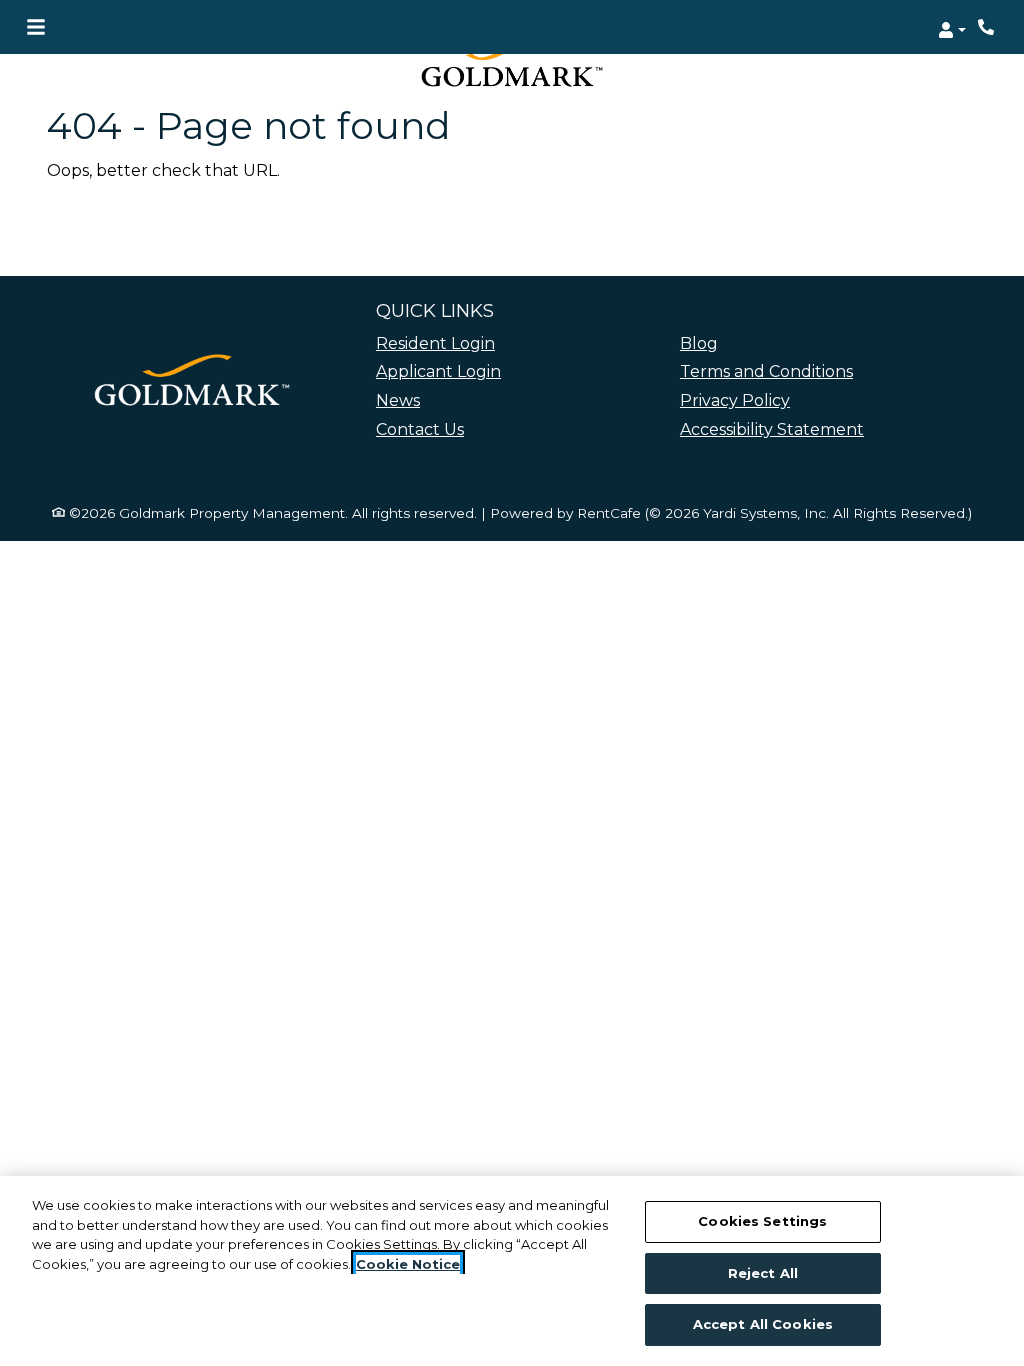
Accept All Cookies (763, 1324)
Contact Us (420, 429)
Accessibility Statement (772, 429)
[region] (512, 1271)
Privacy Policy (735, 400)
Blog (699, 343)
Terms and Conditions (766, 371)
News (398, 400)
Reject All (763, 1273)
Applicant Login (438, 371)
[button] (952, 27)
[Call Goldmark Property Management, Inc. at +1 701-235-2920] (988, 27)
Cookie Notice (408, 1264)
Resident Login (435, 343)
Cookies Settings (762, 1221)
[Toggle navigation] (36, 27)
